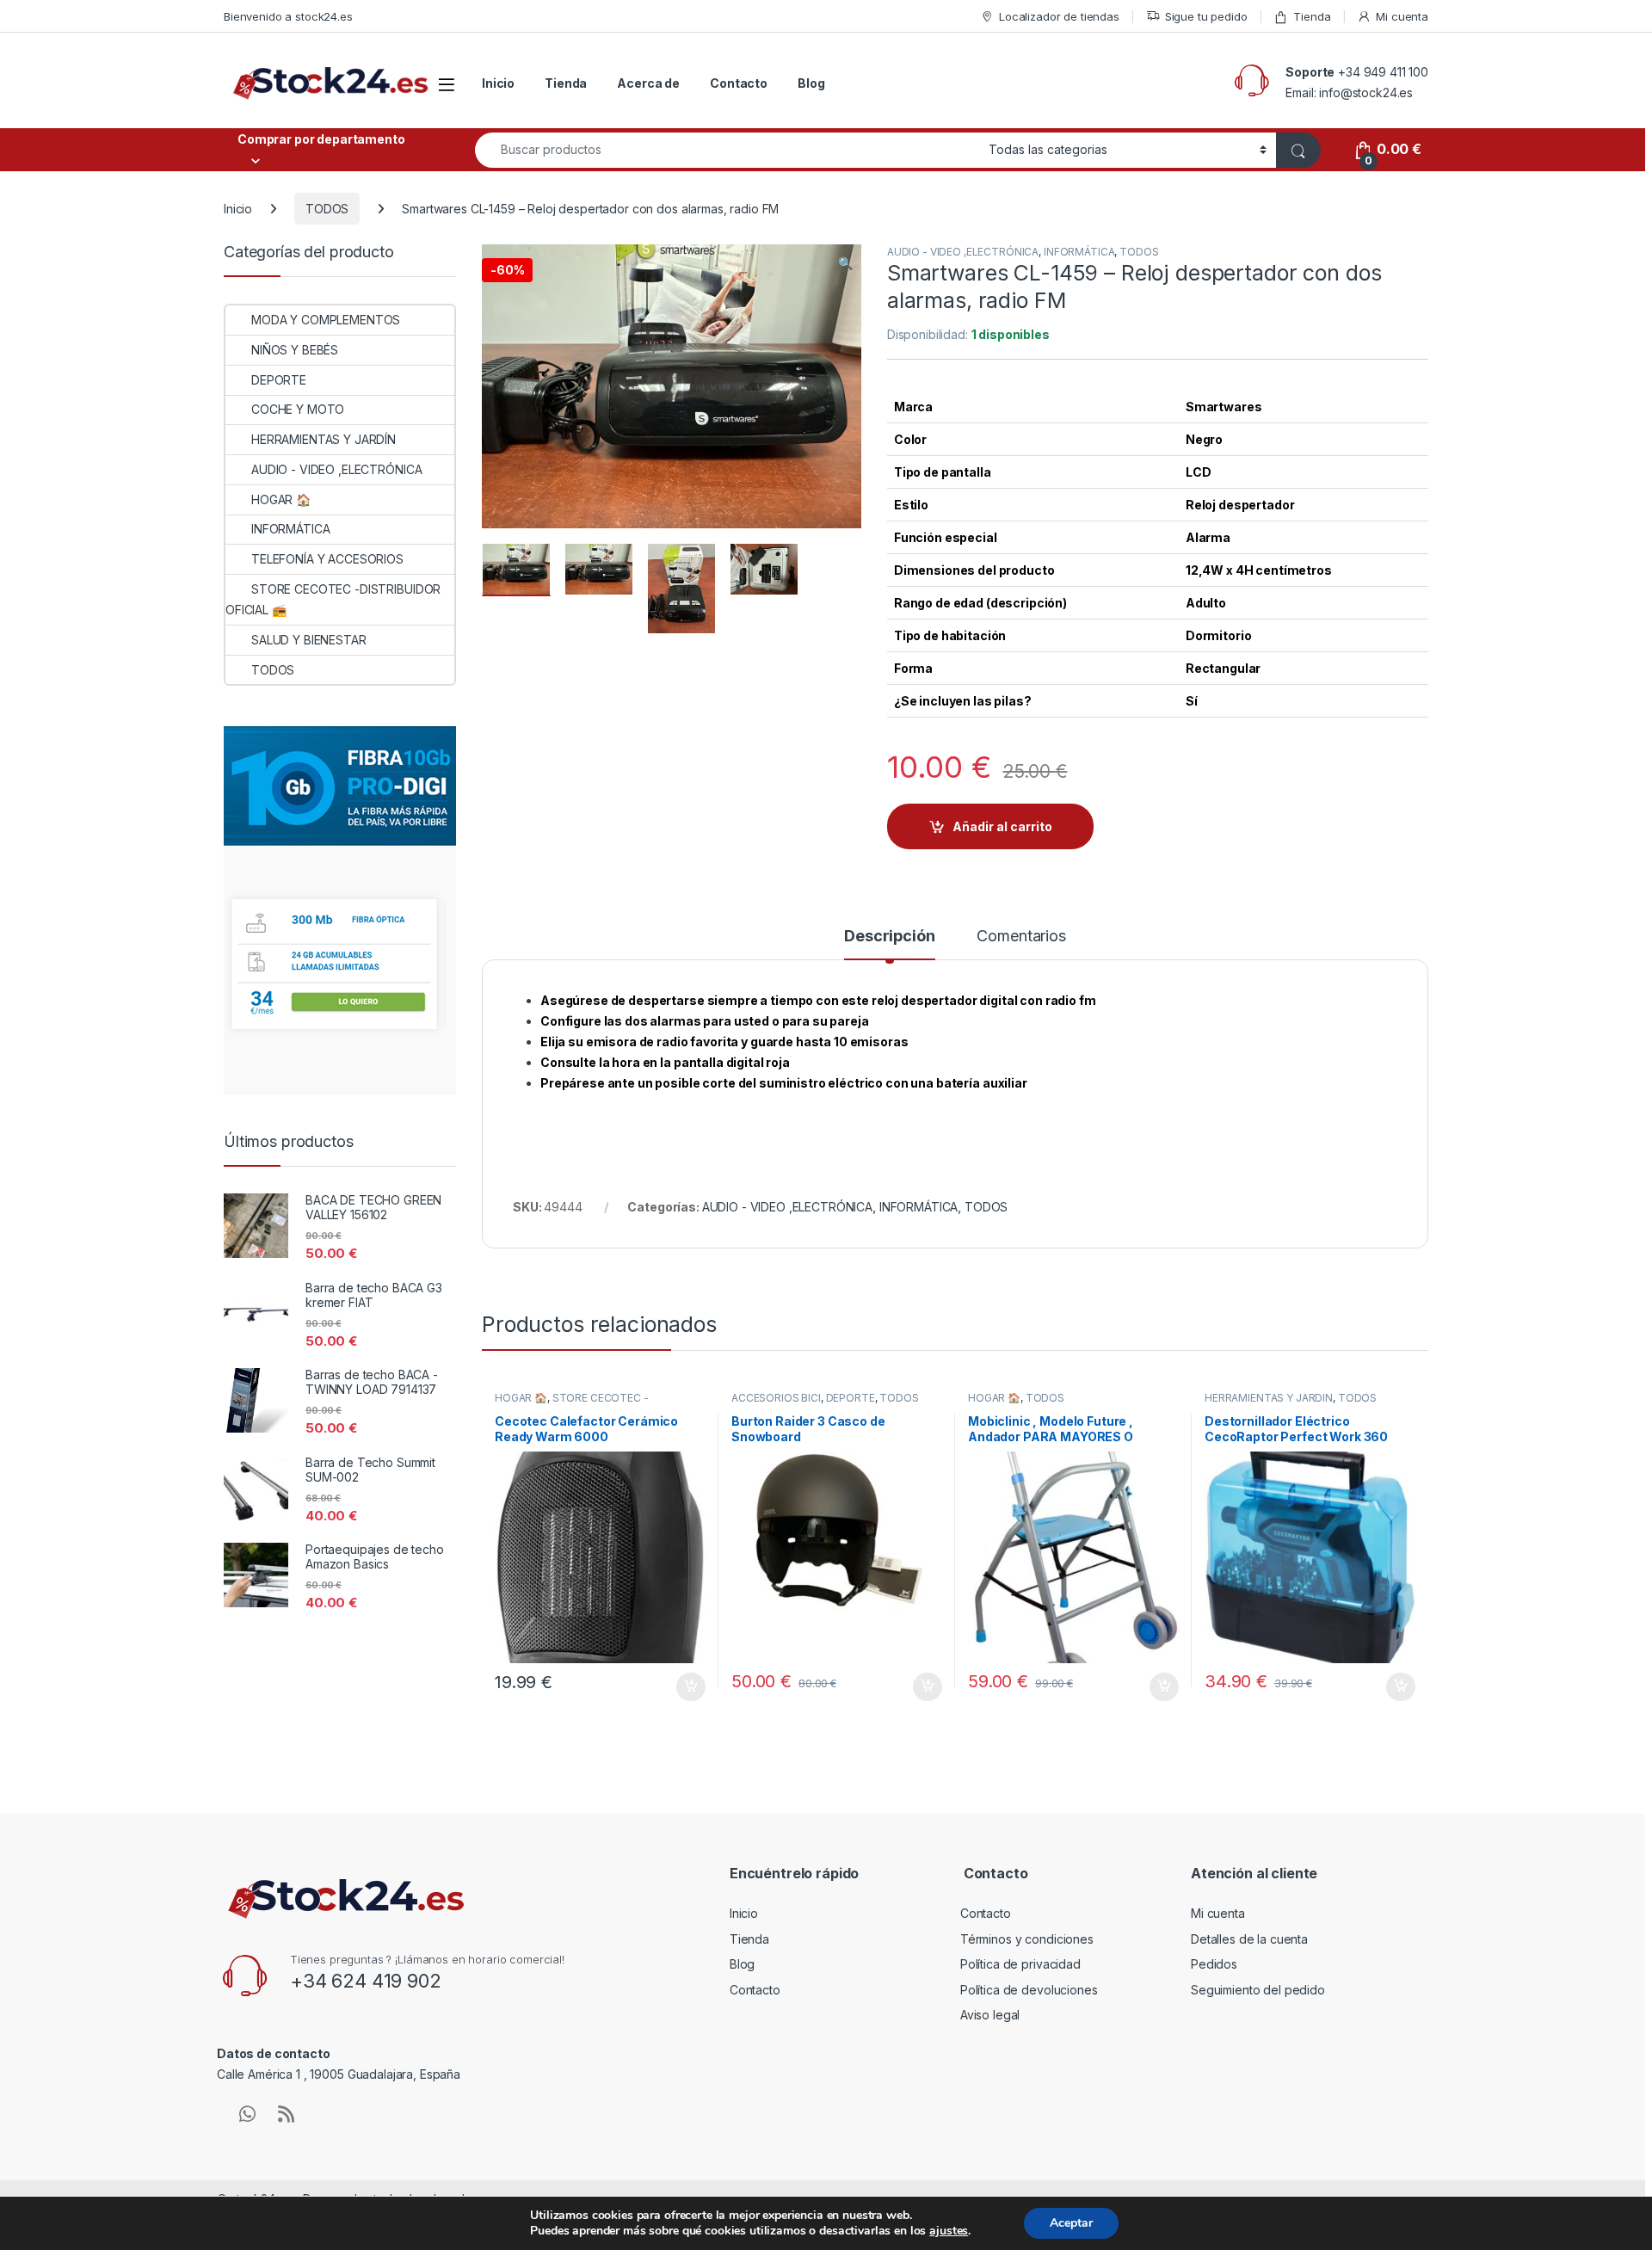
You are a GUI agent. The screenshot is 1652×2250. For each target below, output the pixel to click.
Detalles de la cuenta (1249, 1939)
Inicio (498, 83)
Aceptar (1071, 2223)
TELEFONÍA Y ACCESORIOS (327, 559)
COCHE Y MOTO (298, 409)
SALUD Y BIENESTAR (309, 640)
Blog (811, 83)
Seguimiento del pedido (1258, 1990)
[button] (845, 263)
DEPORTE (851, 1398)
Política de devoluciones (1029, 1990)
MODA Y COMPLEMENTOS (326, 320)
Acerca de (648, 83)
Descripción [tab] (889, 937)
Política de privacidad (1020, 1964)
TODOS (327, 209)
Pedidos (1214, 1964)
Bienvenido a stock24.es (288, 16)
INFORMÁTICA (1079, 252)
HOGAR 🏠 (521, 1398)
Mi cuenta (1402, 16)
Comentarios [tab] (1021, 937)
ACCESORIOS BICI (776, 1398)
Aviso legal (990, 2015)
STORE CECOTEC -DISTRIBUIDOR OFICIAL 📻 (572, 1403)
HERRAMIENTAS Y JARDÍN (1269, 1398)
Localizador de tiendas (1059, 16)
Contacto (739, 83)
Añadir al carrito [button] (688, 1687)
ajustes (949, 2231)
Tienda (1312, 16)
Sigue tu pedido (1206, 16)
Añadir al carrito (1002, 826)
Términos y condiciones (1027, 1939)
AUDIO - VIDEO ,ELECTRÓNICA (963, 252)
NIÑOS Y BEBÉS (295, 350)
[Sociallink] (247, 2114)
